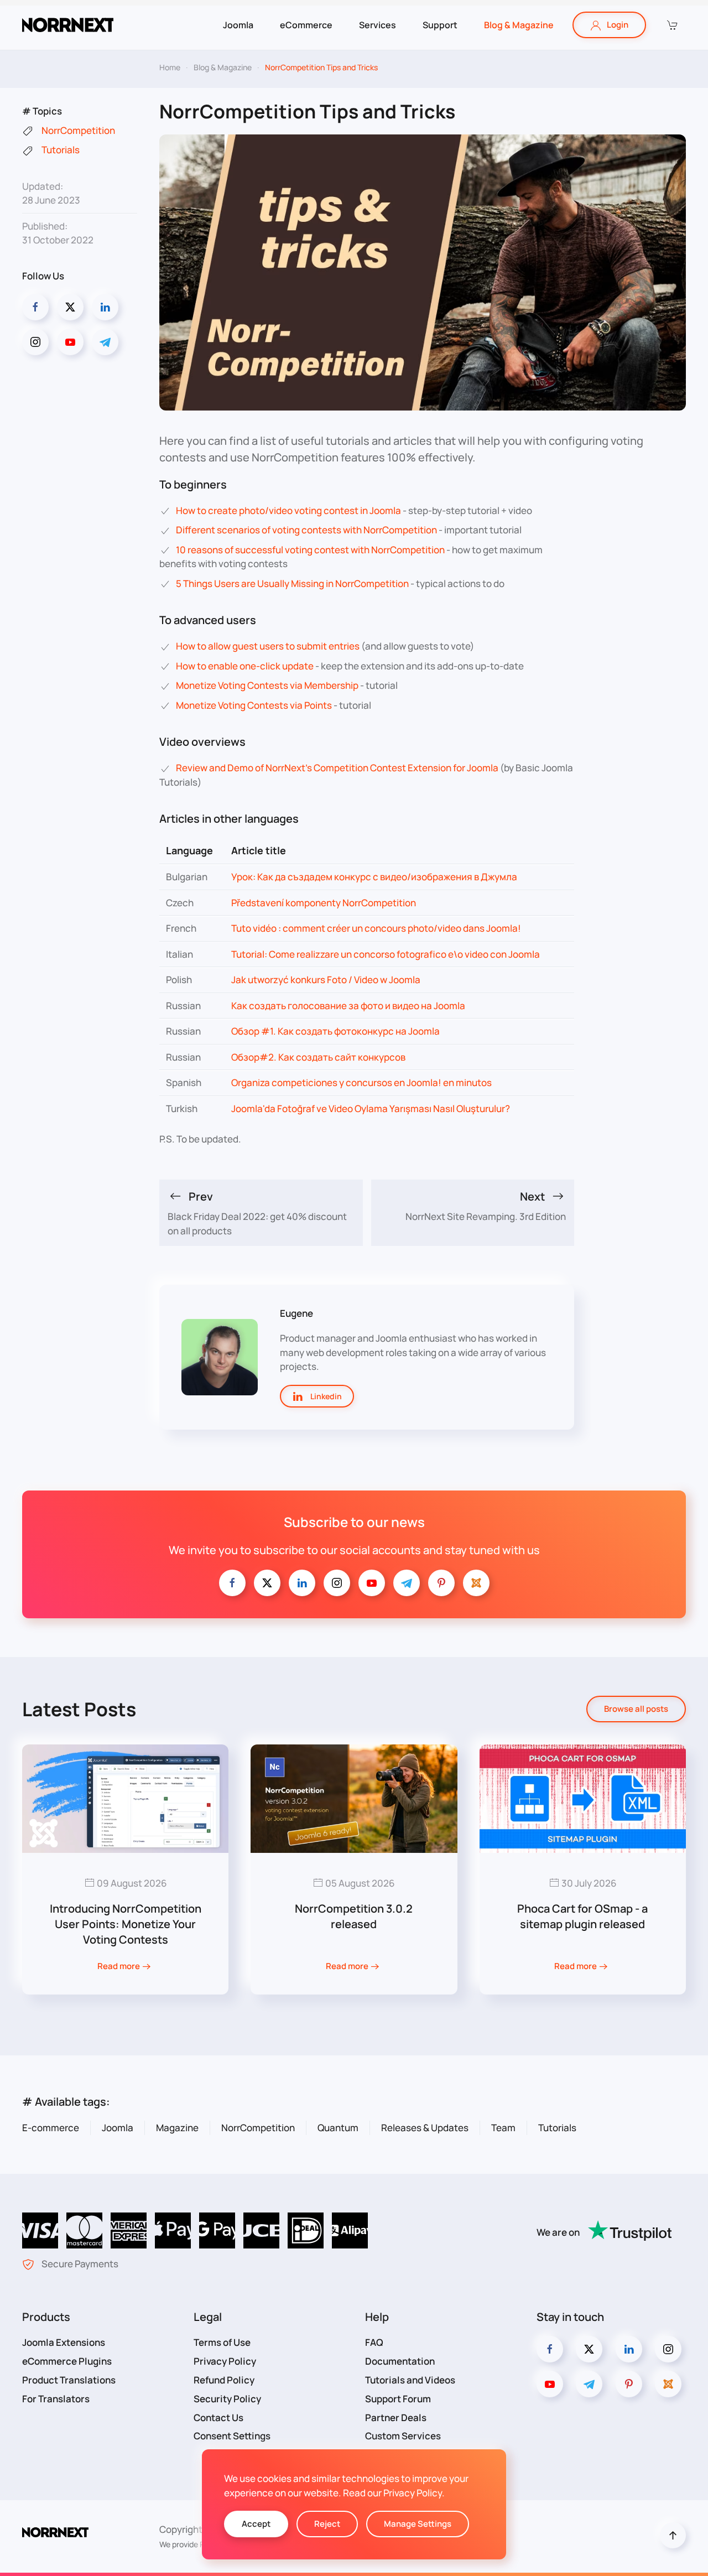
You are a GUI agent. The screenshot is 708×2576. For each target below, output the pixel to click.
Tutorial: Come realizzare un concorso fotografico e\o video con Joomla (386, 954)
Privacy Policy (225, 2361)
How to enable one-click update (245, 666)
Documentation (400, 2361)
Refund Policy (224, 2380)
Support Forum (398, 2399)
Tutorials (557, 2128)
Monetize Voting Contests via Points (254, 705)
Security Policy (227, 2399)
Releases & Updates (425, 2128)
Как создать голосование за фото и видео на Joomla (348, 1006)
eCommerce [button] (306, 25)
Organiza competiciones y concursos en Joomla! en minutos (361, 1082)
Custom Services (403, 2436)
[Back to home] (68, 25)
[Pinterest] (441, 1583)
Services (378, 25)
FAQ (374, 2342)
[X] (267, 1583)
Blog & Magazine (519, 25)
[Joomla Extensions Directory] (476, 1583)
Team (503, 2128)
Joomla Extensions (64, 2342)
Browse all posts (636, 1709)
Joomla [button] (238, 25)
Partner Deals (396, 2417)
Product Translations (69, 2380)
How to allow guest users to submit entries (268, 646)
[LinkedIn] (105, 307)
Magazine (177, 2128)
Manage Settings (418, 2524)
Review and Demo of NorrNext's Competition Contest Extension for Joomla (337, 768)
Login (618, 25)
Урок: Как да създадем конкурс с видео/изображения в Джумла (374, 877)
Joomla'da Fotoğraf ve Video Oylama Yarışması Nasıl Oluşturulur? (371, 1108)
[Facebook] (35, 307)
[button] (671, 25)
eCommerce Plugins (67, 2361)
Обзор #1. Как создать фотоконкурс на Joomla (335, 1031)
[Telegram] (105, 342)
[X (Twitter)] (70, 307)
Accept (256, 2524)
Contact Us (218, 2417)
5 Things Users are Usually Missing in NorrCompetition (292, 583)
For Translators (56, 2399)
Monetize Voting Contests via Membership (267, 685)
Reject (327, 2524)
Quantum (338, 2128)
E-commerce (51, 2128)
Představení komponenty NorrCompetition (324, 903)
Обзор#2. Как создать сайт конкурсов (318, 1057)
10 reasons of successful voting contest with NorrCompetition (310, 550)
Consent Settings (232, 2436)
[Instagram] (35, 342)
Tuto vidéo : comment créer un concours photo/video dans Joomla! (376, 928)
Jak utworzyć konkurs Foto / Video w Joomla (326, 980)
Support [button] (440, 25)
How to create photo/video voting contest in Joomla (288, 510)
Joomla (118, 2128)
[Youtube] (70, 342)
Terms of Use (222, 2342)
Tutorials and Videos (410, 2380)
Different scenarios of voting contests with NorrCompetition (306, 530)
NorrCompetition (258, 2128)
